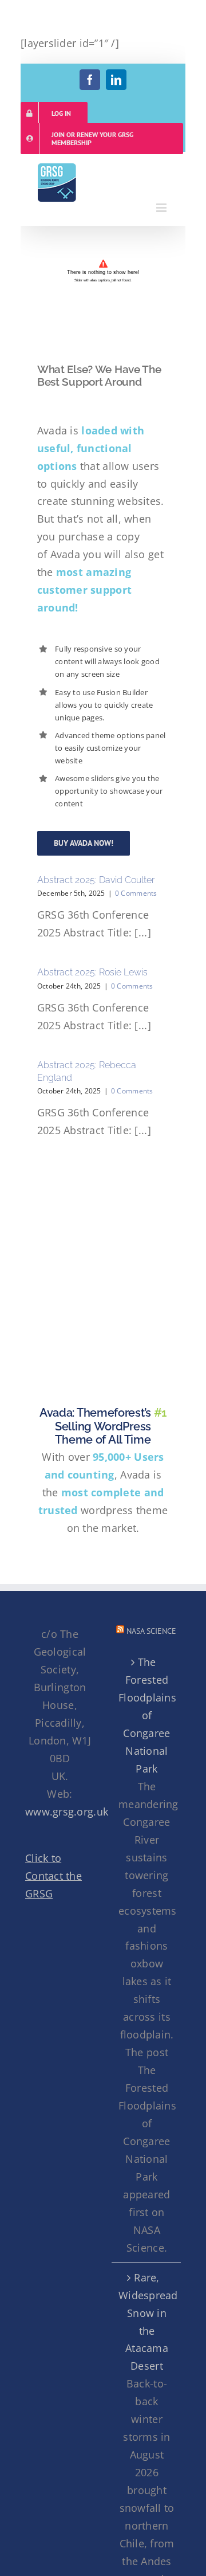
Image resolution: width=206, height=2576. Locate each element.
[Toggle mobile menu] (162, 208)
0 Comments (136, 893)
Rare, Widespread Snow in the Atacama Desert (147, 2322)
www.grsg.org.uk (67, 1812)
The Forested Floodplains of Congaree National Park (147, 1715)
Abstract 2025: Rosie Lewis (92, 972)
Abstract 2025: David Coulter (96, 880)
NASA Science (151, 1631)
